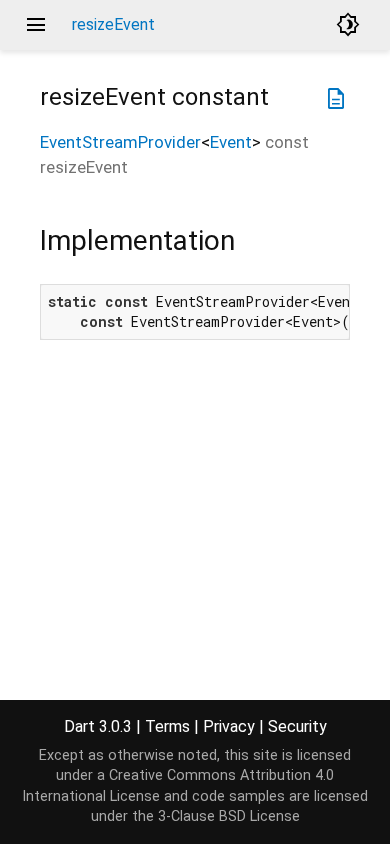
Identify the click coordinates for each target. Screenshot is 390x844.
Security (297, 726)
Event (231, 142)
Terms (167, 726)
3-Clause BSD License (229, 816)
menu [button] (36, 25)
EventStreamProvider (120, 142)
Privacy (229, 726)
